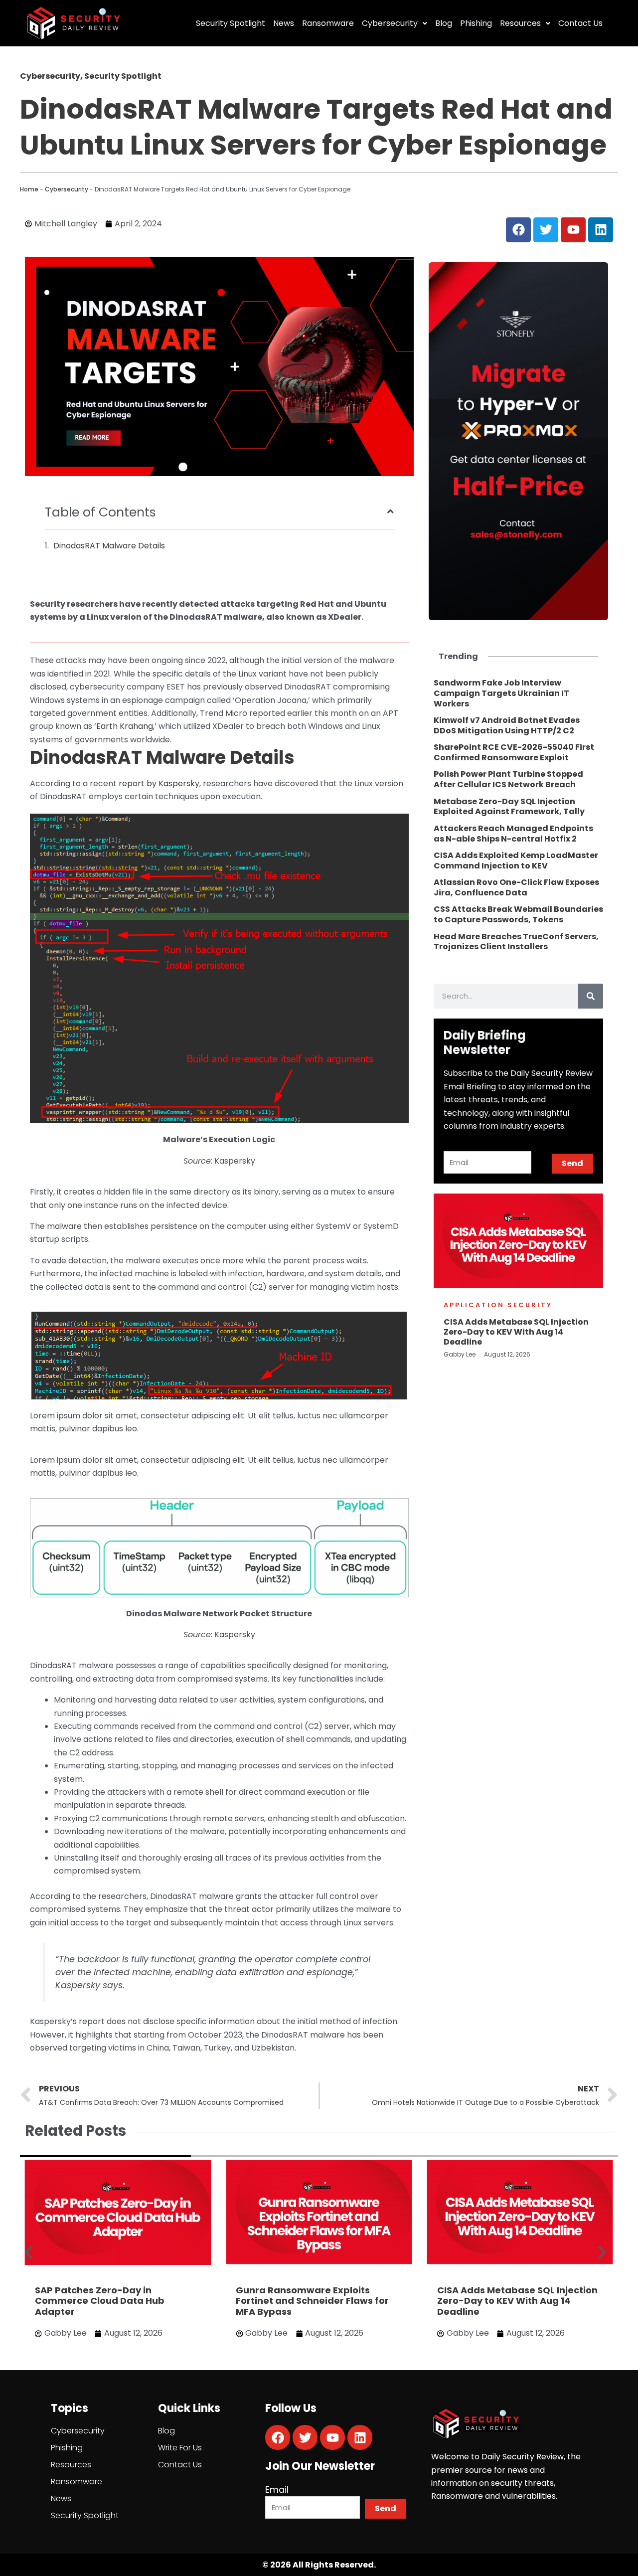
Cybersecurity (390, 23)
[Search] (591, 996)
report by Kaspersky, (160, 783)
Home (29, 189)
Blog (444, 23)
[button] (29, 2253)
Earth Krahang (125, 726)
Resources (520, 23)
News (284, 23)
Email (277, 2490)
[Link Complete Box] (518, 693)
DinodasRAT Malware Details (109, 546)
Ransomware (328, 23)
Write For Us (180, 2448)
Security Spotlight (231, 23)
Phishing (476, 23)
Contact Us (580, 23)
